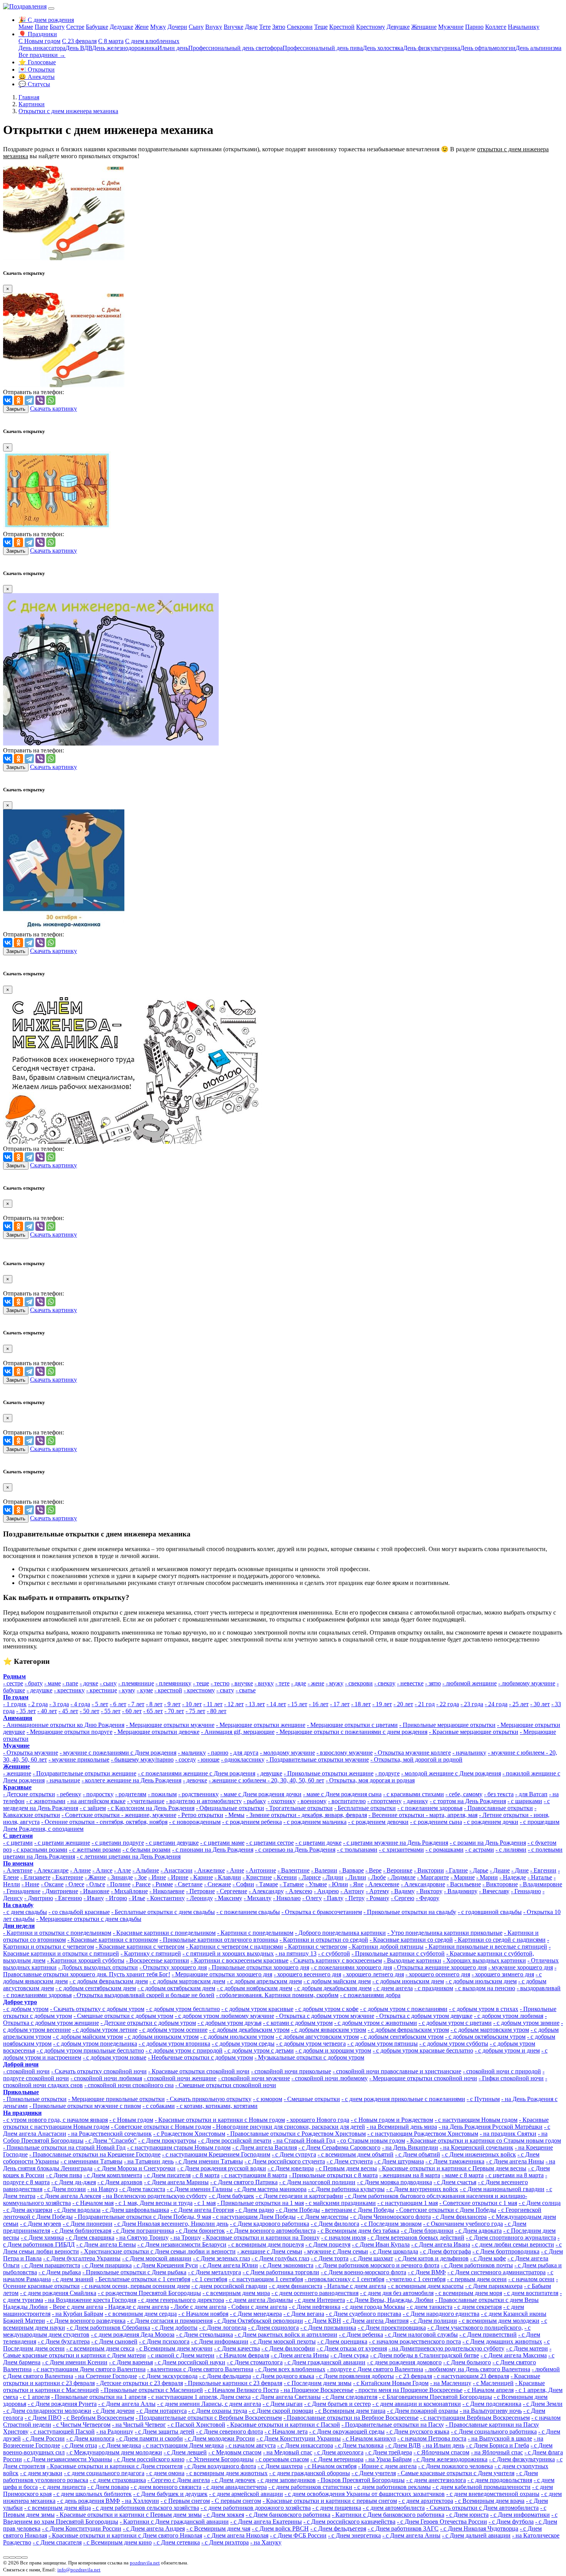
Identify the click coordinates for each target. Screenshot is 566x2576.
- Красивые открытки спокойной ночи (199, 2071)
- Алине (80, 1870)
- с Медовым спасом (235, 2452)
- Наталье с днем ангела (355, 2286)
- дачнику (416, 1801)
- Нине (30, 1884)
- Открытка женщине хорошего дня (440, 1967)
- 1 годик (15, 1704)
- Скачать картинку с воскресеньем (336, 1960)
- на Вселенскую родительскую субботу (155, 2196)
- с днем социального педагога (104, 2473)
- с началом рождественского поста (415, 2341)
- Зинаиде (120, 1877)
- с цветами (18, 1843)
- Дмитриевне (60, 1891)
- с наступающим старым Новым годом (179, 2147)
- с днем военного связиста (166, 2487)
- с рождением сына (436, 1822)
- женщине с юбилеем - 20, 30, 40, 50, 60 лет (266, 1780)
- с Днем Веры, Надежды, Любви (390, 2300)
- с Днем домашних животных (502, 2341)
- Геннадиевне (22, 1891)
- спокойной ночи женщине (180, 2078)
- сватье (246, 1690)
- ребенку (69, 1794)
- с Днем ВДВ (403, 2445)
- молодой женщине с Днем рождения (451, 1773)
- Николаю (287, 1898)
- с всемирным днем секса (100, 2348)
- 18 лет (361, 1704)
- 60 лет (132, 1711)
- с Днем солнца (540, 2203)
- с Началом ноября (203, 2314)
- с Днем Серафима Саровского (339, 2147)
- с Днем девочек (234, 2480)
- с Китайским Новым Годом (391, 2383)
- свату (225, 1690)
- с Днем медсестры (323, 2217)
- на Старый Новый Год (304, 2141)
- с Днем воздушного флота (220, 2466)
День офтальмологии (488, 48)
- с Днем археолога (339, 2452)
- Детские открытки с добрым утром (148, 2023)
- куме (145, 1690)
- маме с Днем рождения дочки (261, 1794)
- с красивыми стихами (414, 1794)
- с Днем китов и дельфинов (432, 2258)
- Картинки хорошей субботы (86, 1960)
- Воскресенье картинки (157, 1960)
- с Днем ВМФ (427, 2272)
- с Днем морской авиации (157, 2258)
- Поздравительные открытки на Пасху (393, 2425)
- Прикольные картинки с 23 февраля (233, 2383)
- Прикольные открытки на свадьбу (410, 1912)
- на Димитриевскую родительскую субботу (446, 2348)
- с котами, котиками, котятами (217, 2106)
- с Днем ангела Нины (515, 2161)
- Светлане (188, 1884)
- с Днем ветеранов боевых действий (416, 2237)
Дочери (177, 27)
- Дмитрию (39, 1898)
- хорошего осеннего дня (438, 1974)
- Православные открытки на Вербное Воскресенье (351, 2418)
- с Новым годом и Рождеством (392, 2120)
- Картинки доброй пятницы (386, 1947)
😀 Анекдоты (37, 77)
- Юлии (338, 1884)
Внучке (234, 27)
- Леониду (200, 1898)
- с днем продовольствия (500, 2480)
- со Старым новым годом (371, 2141)
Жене (142, 27)
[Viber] (40, 400)
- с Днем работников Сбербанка (108, 2328)
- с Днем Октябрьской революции (259, 2321)
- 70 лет (174, 1711)
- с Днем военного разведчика (86, 2321)
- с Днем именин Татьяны (209, 2161)
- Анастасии (177, 1870)
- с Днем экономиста (286, 2265)
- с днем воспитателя (531, 2293)
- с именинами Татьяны (91, 2161)
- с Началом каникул (369, 2438)
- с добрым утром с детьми (259, 2050)
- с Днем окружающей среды (347, 2431)
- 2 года (38, 1704)
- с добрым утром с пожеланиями (404, 2009)
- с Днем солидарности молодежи (47, 2411)
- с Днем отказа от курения (352, 2348)
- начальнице (63, 1780)
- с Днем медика (120, 2445)
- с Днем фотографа (445, 2251)
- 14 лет (276, 1704)
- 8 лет (154, 1704)
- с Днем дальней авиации (476, 2535)
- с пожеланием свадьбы (248, 1912)
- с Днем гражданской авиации (325, 2362)
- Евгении (543, 1870)
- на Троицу (186, 2237)
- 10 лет (192, 1704)
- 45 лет (68, 1711)
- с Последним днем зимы (318, 2383)
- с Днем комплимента (113, 2175)
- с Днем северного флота (229, 2431)
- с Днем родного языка (283, 2376)
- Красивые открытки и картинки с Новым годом (220, 2120)
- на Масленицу (451, 2383)
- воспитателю (347, 1801)
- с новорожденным (195, 1822)
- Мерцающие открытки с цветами (352, 1725)
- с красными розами (40, 1850)
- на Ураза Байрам (388, 2459)
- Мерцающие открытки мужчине (170, 1725)
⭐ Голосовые (37, 62)
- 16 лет (319, 1704)
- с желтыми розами (95, 1850)
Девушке (398, 27)
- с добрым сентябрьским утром (402, 2037)
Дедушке (121, 27)
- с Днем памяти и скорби (149, 2438)
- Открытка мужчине (31, 1753)
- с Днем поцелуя (328, 2244)
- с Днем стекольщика (204, 2334)
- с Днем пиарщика (107, 2265)
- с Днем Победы (298, 2210)
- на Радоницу (115, 2431)
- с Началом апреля (489, 2390)
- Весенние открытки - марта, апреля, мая (423, 1815)
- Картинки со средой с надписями (500, 1940)
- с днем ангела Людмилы (259, 2300)
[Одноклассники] (18, 400)
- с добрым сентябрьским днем (96, 1988)
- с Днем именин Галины (200, 2189)
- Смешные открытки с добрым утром (123, 2016)
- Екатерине (68, 1877)
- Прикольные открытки (35, 2099)
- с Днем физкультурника (522, 2459)
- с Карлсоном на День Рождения (151, 1808)
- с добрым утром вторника (174, 2044)
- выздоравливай (539, 1988)
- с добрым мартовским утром (490, 2030)
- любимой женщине (470, 1683)
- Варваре (351, 1870)
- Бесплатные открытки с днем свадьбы (163, 1912)
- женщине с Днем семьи (270, 2251)
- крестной (168, 1690)
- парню (218, 1753)
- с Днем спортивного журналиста (511, 2237)
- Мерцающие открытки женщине (261, 1725)
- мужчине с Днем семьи (336, 2251)
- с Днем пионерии (88, 2224)
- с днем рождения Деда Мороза (133, 2334)
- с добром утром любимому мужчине (224, 2016)
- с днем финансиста (296, 2286)
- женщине (17, 1773)
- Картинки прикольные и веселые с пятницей (486, 1947)
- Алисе (102, 1870)
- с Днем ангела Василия (265, 2147)
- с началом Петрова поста (432, 2438)
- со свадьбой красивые (79, 1912)
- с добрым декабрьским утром (249, 2030)
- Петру (355, 1898)
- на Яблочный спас (497, 2452)
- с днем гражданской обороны (310, 2473)
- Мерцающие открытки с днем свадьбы (89, 1919)
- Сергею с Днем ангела (179, 2480)
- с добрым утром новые (115, 2057)
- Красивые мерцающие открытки (474, 1732)
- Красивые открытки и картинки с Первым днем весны (452, 2168)
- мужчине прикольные (79, 1759)
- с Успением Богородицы (220, 2459)
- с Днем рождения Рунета (62, 2404)
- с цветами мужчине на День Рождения (396, 1843)
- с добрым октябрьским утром (485, 2037)
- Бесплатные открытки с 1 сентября (143, 2279)
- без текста (499, 1794)
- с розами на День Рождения (488, 1843)
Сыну (196, 27)
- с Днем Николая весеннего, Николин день (171, 2224)
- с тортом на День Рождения (468, 1801)
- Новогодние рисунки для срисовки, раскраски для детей (289, 2127)
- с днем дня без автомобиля (397, 2293)
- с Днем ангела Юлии (229, 2265)
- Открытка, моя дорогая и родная (370, 1780)
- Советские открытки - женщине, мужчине (119, 1815)
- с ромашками (445, 1850)
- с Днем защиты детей (165, 2431)
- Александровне (423, 1884)
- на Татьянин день (149, 2161)
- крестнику (69, 1690)
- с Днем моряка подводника (394, 2182)
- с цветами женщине (62, 1843)
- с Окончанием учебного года (463, 2224)
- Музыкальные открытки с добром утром (309, 2057)
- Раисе (141, 1884)
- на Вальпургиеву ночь (491, 2411)
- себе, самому (464, 1794)
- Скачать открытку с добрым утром (97, 2009)
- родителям (131, 1794)
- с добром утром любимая (509, 2016)
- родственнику (198, 1794)
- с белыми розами (147, 1850)
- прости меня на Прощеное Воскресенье (409, 2390)
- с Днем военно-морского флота (363, 2272)
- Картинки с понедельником (255, 1933)
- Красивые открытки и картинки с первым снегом (330, 2501)
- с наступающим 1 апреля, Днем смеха (199, 2397)
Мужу (158, 27)
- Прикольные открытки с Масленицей (152, 2390)
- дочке (89, 1683)
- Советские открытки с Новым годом (161, 2127)
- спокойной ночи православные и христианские (397, 2071)
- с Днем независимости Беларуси (182, 2244)
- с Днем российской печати (235, 2141)
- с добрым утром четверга (311, 2044)
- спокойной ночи (26, 2071)
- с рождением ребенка (252, 1822)
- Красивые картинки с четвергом (140, 1947)
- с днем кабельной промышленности (481, 2487)
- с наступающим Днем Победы (254, 2217)
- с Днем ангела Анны (411, 2535)
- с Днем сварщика (90, 2237)
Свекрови (300, 27)
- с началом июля (343, 2237)
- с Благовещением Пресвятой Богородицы (435, 2397)
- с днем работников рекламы (392, 2487)
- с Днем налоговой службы (421, 2334)
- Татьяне (292, 1884)
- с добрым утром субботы (454, 2044)
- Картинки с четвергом (316, 1947)
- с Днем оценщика (342, 2341)
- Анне (235, 1870)
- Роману (378, 1898)
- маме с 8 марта (463, 2175)
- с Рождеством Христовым (189, 2134)
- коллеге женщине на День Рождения (131, 1780)
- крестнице (102, 1690)
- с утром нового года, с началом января (55, 2120)
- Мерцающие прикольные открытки (116, 2099)
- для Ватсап (531, 1794)
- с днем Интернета (320, 2300)
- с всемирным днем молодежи (499, 2321)
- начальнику (469, 1753)
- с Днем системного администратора (497, 2272)
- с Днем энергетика (354, 2535)
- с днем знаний (73, 2279)
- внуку (264, 1683)
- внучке (242, 1683)
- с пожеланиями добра (370, 1995)
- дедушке (39, 1690)
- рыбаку (255, 1801)
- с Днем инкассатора (305, 2445)
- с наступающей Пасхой (62, 2431)
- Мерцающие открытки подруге (69, 1732)
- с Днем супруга (294, 2154)
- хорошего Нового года (318, 2120)
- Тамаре (267, 1884)
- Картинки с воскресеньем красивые (239, 1960)
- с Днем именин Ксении (75, 2362)
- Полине (119, 1884)
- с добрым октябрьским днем (176, 1988)
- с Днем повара (108, 2487)
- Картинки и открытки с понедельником (57, 1933)
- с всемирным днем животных (227, 2473)
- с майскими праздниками (341, 2203)
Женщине (424, 27)
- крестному (199, 1690)
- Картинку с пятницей (151, 1953)
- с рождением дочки (491, 1822)
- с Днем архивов (120, 2182)
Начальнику (524, 27)
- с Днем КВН (323, 2321)
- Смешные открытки (312, 2099)
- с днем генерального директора (181, 2300)
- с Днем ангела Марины (176, 2182)
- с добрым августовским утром (317, 2037)
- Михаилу (258, 1898)
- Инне (157, 1877)
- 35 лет (26, 1711)
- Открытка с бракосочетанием (322, 1912)
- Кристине (257, 1877)
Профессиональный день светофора (235, 48)
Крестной (342, 27)
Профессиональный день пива (323, 48)
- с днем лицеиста (63, 2487)
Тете (265, 27)
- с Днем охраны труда (218, 2411)
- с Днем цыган (283, 2404)
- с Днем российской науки (190, 2362)
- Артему (378, 1891)
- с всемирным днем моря (469, 2293)
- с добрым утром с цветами (455, 2023)
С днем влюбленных (152, 41)
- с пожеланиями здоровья (37, 1995)
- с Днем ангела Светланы (286, 2397)
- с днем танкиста (430, 2307)
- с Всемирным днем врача (490, 2501)
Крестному (371, 27)
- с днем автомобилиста (394, 2508)
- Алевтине (18, 1870)
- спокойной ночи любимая (106, 2078)
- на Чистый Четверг (139, 2425)
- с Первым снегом (185, 2501)
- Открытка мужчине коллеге (413, 1753)
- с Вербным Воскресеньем (99, 2418)
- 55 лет (111, 1711)
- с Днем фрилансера (460, 2217)
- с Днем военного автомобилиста (271, 2231)
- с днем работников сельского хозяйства (146, 2508)
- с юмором (268, 2099)
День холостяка (383, 48)
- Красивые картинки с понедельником (164, 1933)
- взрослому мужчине (345, 1753)
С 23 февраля (79, 41)
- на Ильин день (443, 2445)
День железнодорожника (125, 48)
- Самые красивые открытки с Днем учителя (456, 2473)
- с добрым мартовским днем (187, 1981)
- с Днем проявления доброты (355, 2376)
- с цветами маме (222, 1843)
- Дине (520, 1870)
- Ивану (94, 1898)
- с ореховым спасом (282, 2459)
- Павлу (333, 1898)
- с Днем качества (237, 2348)
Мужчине (451, 27)
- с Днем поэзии (65, 2189)
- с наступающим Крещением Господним (216, 2154)
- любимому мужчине (527, 1683)
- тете (282, 1683)
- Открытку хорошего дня (173, 1967)
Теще (321, 27)
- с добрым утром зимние (526, 2023)
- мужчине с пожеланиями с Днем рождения (118, 1753)
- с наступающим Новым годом (476, 2120)
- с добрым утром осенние (173, 2030)
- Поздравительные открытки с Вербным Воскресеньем (209, 2418)
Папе (41, 27)
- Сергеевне (232, 1891)
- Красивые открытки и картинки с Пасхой (283, 2425)
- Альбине (146, 1870)
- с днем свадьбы (25, 1912)
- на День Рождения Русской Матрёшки (491, 2127)
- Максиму (228, 1898)
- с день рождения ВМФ (89, 2501)
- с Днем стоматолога (255, 2362)
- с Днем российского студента (285, 2161)
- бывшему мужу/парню (142, 1759)
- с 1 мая (205, 2203)
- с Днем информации (220, 2341)
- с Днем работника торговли (281, 2272)
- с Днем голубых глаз (280, 2258)
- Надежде (513, 1877)
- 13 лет (255, 1704)
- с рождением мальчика (315, 1822)
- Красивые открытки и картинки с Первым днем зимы (129, 2515)
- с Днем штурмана (399, 2161)
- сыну (108, 1683)
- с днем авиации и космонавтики (417, 2404)
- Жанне (95, 1877)
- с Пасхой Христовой (196, 2425)
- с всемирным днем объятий (356, 2154)
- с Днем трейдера (388, 2452)
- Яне (357, 1884)
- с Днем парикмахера (494, 2286)
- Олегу (312, 1898)
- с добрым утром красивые (257, 2009)
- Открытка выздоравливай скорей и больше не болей (144, 1995)
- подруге (387, 1773)
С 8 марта (111, 41)
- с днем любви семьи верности (513, 2244)
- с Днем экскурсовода (168, 2376)
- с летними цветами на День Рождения (129, 1856)
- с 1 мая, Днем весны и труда (154, 2203)
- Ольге (95, 1884)
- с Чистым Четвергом (82, 2425)
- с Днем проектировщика (392, 2328)
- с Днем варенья (131, 2362)
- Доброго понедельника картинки (340, 1933)
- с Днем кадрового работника (270, 2224)
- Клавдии (228, 1877)
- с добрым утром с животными (376, 2023)
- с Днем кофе (488, 2258)
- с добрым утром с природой (184, 2050)
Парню (474, 27)
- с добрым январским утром (329, 2030)
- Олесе (75, 1884)
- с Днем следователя (350, 2397)
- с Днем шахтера (280, 2466)
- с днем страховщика (118, 2480)
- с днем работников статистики (310, 2487)
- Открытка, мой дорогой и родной (416, 1759)
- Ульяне (316, 1884)
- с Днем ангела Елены (106, 2244)
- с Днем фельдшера (225, 2376)
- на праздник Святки (508, 2134)
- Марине (463, 1877)
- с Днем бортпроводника (506, 2251)
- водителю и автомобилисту (204, 1801)
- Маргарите (433, 1877)
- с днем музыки (41, 2473)
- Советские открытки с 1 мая (478, 2203)
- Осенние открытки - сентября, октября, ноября (104, 1822)
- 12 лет (234, 1704)
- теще (201, 1683)
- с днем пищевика (337, 2508)
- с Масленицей (493, 2383)
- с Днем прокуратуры (167, 2141)
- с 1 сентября (209, 2279)
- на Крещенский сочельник (476, 2147)
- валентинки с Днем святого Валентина (200, 2369)
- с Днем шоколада (394, 2251)
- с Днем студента (350, 2161)
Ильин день (173, 48)
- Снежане (218, 1884)
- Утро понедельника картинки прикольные (445, 1933)
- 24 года (496, 1704)
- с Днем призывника (328, 2328)
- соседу (186, 1759)
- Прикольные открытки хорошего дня (259, 1967)
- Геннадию (526, 1891)
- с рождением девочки (378, 1822)
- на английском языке (96, 1801)
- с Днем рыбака (60, 2272)
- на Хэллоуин (140, 2501)
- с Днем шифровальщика (136, 2210)
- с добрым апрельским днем (264, 1981)
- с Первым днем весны (346, 2168)
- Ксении (285, 1877)
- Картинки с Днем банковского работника (388, 2515)
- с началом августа (250, 2445)
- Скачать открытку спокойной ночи (99, 2071)
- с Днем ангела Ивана (441, 2244)
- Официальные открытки (230, 1808)
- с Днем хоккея (224, 2515)
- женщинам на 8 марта (410, 2175)
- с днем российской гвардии (229, 2286)
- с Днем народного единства (441, 2314)
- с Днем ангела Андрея (154, 2528)
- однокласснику (243, 1759)
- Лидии (333, 1877)
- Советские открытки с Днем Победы (446, 2210)
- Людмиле (401, 1877)
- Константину (166, 1898)
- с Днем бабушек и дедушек (170, 2494)
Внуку (214, 27)
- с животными (46, 1801)
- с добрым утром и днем (507, 2050)
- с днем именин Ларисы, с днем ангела (209, 2404)
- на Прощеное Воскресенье (317, 2390)
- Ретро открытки (201, 1815)
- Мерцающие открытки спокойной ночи (423, 2078)
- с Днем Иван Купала (381, 2244)
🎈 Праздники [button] (38, 34)
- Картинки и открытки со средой (324, 1940)
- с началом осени (531, 2279)
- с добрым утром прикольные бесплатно (90, 2050)
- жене (316, 1683)
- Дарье (479, 1870)
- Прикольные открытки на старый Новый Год (64, 2147)
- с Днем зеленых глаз (221, 2258)
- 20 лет (403, 1704)
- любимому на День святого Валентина (477, 2369)
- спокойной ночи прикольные (291, 2071)
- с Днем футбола (511, 2522)
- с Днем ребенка (361, 2334)
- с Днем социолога (273, 2328)
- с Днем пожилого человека (455, 2466)
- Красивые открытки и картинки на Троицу (261, 2237)
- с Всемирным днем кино (117, 2542)
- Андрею (326, 1891)
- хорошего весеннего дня (307, 1974)
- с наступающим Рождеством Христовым (423, 2134)
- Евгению (68, 1898)
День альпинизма (538, 48)
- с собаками (159, 2106)
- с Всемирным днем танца (350, 2411)
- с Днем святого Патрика (244, 2182)
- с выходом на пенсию (485, 1988)
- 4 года (80, 1704)
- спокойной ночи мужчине (254, 2078)
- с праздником (434, 1988)
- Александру (266, 1891)
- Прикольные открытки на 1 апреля (99, 2397)
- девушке (270, 1773)
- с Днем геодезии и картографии (299, 2196)
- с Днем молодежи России (220, 2438)
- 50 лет (90, 1711)
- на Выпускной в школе (500, 2438)
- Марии (487, 1877)
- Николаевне (167, 1891)
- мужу (335, 1683)
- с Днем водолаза (77, 2210)
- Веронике (398, 1870)
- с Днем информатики (520, 2515)
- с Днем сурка (349, 2355)
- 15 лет (297, 1704)
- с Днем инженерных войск (479, 2154)
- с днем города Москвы (373, 2307)
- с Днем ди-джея (74, 2182)
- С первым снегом (236, 2501)
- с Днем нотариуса (162, 2411)
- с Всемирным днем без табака (358, 2231)
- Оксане (52, 1884)
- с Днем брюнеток (200, 2231)
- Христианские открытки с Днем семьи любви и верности (158, 2251)
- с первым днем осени (477, 2279)
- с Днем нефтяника (315, 2307)
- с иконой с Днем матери (181, 2355)
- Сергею (403, 1898)
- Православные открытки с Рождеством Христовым (296, 2134)
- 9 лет (172, 1704)
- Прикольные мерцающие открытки (447, 1725)
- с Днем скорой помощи (281, 2411)
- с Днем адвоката (478, 2231)
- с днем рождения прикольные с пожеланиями (403, 2099)
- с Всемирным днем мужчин (174, 2348)
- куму (127, 1690)
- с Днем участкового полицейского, (475, 2328)
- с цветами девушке (172, 1843)
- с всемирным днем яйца (58, 2508)
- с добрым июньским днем (408, 1981)
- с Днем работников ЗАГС (403, 2528)
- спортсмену (384, 1801)
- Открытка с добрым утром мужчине (325, 2016)
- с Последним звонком (391, 2224)
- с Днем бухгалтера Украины (82, 2258)
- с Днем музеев (41, 2224)
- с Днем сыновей (114, 2341)
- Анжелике (209, 1870)
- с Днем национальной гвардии (502, 2189)
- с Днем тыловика (359, 2445)
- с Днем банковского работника (288, 2515)
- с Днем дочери (114, 2411)
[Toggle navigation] (51, 8)
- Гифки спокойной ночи (511, 2078)
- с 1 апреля (35, 2397)
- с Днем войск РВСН (280, 2528)
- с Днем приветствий (488, 2334)
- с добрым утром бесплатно (183, 2009)
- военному (312, 1801)
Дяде (251, 27)
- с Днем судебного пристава (363, 2314)
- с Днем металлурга (214, 2272)
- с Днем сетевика (177, 2542)
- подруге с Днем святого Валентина (375, 2369)
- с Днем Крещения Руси (166, 2265)
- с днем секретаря (478, 2307)
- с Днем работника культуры (346, 2189)
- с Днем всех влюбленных (290, 2369)
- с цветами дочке (318, 1843)
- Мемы (235, 1815)
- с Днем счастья (455, 2182)
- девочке (195, 1780)
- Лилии (356, 1877)
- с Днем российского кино (149, 2459)
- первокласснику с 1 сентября (344, 2279)
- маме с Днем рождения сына (342, 1794)
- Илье (137, 1898)
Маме (26, 27)
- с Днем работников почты (477, 2265)
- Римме (162, 1884)
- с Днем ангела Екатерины (266, 2522)
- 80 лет (217, 1711)
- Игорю (116, 1898)
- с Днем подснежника (492, 2404)
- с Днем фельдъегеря (338, 2528)
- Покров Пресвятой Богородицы (361, 2480)
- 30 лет (540, 1704)
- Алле (122, 1870)
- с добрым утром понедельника (95, 2044)
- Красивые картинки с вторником (113, 1940)
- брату (34, 1683)
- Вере (373, 1870)
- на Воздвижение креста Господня (90, 2300)
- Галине (457, 1870)
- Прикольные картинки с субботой (398, 1953)
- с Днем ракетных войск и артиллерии (286, 2334)
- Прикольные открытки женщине (329, 1773)
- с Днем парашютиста (51, 2265)
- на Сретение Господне (106, 2376)
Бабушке (97, 27)
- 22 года (448, 1704)
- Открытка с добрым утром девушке (424, 2016)
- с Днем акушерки (28, 2210)
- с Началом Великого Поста (242, 2390)
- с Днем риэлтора (225, 2542)
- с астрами (480, 1850)
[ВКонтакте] (8, 400)
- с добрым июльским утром (237, 2037)
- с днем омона (165, 2473)
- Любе (377, 1877)
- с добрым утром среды (243, 2044)
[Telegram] (29, 400)
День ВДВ (79, 48)
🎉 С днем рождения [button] (46, 20)
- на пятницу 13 (296, 1953)
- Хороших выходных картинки (484, 1960)
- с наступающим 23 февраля (471, 2376)
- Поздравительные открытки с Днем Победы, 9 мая (143, 2217)
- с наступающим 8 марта (254, 2175)
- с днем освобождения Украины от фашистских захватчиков (365, 2494)
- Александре (51, 1870)
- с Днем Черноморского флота (390, 2217)
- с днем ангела (393, 1988)
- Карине (201, 1877)
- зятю (433, 1683)
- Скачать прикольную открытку (209, 2099)
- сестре (13, 1683)
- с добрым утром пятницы (383, 2044)
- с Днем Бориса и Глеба (497, 2445)
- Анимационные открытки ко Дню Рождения (64, 1725)
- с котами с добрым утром (298, 2023)
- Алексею (299, 1891)
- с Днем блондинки (427, 2231)
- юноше (208, 1759)
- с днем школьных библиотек (92, 2494)
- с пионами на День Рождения (213, 1850)
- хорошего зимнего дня (503, 1974)
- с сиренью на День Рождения (295, 1850)
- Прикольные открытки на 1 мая (260, 2203)
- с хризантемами (401, 1850)
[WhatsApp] (51, 400)
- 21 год (425, 1704)
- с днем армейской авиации (246, 2494)
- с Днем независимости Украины (68, 2459)
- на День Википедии (410, 2147)
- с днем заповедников (286, 2480)
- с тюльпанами (357, 1850)
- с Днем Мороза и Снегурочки (135, 2168)
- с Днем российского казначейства (349, 2522)
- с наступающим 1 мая (408, 2203)
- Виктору (429, 1891)
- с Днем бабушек (231, 2196)
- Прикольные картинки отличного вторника (219, 1940)
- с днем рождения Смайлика (58, 2293)
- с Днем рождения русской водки (222, 2168)
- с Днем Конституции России (82, 2528)
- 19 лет (382, 1704)
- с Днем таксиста (142, 2189)
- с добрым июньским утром (162, 2037)
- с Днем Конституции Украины (299, 2438)
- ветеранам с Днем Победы (358, 2210)
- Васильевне (464, 1884)
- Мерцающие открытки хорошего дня (222, 1974)
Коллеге (496, 27)
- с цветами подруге (118, 1843)
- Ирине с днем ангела (387, 2466)
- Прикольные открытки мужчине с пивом (85, 2106)
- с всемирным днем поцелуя (266, 2244)
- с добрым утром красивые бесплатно (423, 2050)
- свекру (385, 1683)
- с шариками (525, 1801)
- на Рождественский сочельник (110, 2134)
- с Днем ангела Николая (236, 2535)
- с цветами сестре (270, 1843)
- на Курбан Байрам (78, 2314)
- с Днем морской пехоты (283, 2341)
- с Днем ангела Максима (514, 2355)
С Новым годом (39, 41)
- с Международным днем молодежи (114, 2452)
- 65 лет (153, 1711)
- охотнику (282, 1801)
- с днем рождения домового (404, 2362)
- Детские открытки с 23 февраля (140, 2383)
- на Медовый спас (288, 2452)
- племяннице (136, 1683)
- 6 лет (118, 1704)
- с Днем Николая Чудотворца (479, 2528)
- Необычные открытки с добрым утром (200, 2057)
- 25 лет (519, 1704)
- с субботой (334, 1953)
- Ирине (178, 1877)
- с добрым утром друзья (229, 2023)
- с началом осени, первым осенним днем (136, 2286)
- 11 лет (213, 1704)
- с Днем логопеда (223, 2328)
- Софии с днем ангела (258, 2307)
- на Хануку (266, 2542)
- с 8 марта (206, 2175)
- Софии (243, 1884)
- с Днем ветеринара (337, 2459)
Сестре (75, 27)
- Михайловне (129, 1891)
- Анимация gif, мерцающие (238, 1732)
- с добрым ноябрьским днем (255, 1988)
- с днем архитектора (426, 2501)
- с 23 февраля (414, 2376)
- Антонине (261, 1870)
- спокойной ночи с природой (502, 2071)
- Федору (428, 1898)
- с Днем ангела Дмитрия (376, 2321)
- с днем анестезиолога (436, 2480)
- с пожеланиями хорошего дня (351, 1967)
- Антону (352, 1891)
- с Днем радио (255, 2210)
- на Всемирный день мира (402, 2127)
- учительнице (146, 1801)
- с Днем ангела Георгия (202, 2210)
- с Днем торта (330, 2258)
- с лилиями (511, 1850)
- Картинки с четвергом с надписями (234, 1947)
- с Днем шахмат (372, 2258)
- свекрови (359, 1683)
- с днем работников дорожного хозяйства (256, 2508)
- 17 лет (340, 1704)
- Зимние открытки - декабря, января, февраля (306, 1815)
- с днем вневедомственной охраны (493, 2494)
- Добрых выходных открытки (98, 1967)
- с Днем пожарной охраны (423, 2411)
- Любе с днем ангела (198, 2307)
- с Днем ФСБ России (298, 2535)
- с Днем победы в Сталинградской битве (424, 2355)
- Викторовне (500, 1884)
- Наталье (540, 1877)
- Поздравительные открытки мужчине (317, 1759)
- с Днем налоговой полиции (317, 2182)
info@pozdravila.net (79, 2570)
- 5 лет (100, 1704)
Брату (57, 27)
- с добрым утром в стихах (484, 2009)
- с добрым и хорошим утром (333, 2050)
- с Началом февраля (243, 2355)
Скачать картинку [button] (54, 409)
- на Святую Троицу (142, 2237)
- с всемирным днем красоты (426, 2286)
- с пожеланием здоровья (430, 1808)
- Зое (141, 1877)
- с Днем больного (467, 2362)
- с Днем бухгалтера (64, 2341)
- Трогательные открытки (299, 1808)
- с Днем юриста (467, 2515)
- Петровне (200, 1891)
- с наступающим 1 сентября (266, 2279)
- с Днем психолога (164, 2341)
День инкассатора (42, 48)
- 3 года (59, 1704)
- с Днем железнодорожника (450, 2459)
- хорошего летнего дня (373, 1974)
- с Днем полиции (434, 2321)
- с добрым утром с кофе (327, 2009)
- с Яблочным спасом (441, 2452)
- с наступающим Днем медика (183, 2445)
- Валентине (294, 1870)
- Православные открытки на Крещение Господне (95, 2154)
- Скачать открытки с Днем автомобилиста (482, 2508)
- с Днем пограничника (143, 2231)
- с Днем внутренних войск (422, 2189)
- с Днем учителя (374, 2473)
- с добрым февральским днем (109, 1981)
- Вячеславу (494, 1891)
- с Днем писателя (167, 2175)
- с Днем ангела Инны (300, 2355)
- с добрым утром (26, 2009)
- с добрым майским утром (88, 2037)
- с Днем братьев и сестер (337, 2404)
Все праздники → (42, 55)
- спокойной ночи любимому (330, 2078)
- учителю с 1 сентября (416, 2279)
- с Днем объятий (418, 2154)
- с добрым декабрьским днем (333, 1988)
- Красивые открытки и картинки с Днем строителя (115, 2466)
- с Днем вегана (304, 2314)
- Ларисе (310, 1877)
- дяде (299, 1683)
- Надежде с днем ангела (137, 2307)
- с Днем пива (64, 2175)
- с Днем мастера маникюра (270, 2189)
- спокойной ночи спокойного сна (129, 2085)
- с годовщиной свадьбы (490, 1912)
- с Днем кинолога (90, 2438)
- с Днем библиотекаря (81, 2231)
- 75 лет (195, 1711)
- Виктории (429, 1870)
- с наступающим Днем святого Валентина (89, 2369)
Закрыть (16, 409)
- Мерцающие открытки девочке (157, 1732)
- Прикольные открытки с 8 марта (333, 2175)
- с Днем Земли (543, 2404)
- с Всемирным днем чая (218, 2528)
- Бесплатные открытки (365, 1808)
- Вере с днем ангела (76, 2307)
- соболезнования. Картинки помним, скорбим (277, 1995)
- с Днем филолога (335, 2224)
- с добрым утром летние (105, 2030)
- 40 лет (47, 1711)
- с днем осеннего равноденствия (315, 2293)
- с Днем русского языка (418, 2431)
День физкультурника (432, 48)
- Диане (500, 1870)
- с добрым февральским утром (408, 2030)
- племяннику (173, 1683)
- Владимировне (541, 1884)
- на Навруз (102, 2189)
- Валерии (324, 1870)
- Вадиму (403, 1891)
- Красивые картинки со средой (411, 1940)
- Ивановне (95, 1891)
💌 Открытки (37, 69)
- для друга (244, 1753)
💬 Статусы (34, 84)
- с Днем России (44, 2438)
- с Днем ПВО (43, 2418)
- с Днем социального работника (494, 2431)
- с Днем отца (79, 2445)
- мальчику (192, 1753)
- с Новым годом (131, 2120)
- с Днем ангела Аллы (127, 2404)
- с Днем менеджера (256, 2314)
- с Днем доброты (175, 2328)
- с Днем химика (42, 2237)
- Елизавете (35, 1877)
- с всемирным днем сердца (141, 2314)
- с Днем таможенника (455, 2161)
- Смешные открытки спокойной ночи (226, 2085)
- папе (70, 1683)
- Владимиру (461, 1891)
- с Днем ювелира (291, 2168)
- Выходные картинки (412, 1960)
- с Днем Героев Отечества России (442, 2522)
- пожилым (162, 1794)
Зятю (279, 27)
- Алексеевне (382, 1884)
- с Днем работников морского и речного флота (377, 2265)
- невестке (410, 1683)
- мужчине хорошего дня (521, 1967)
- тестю (220, 1683)
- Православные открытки (498, 1808)
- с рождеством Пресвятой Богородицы (149, 2293)
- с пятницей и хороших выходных (228, 1953)
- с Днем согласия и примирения (170, 2321)
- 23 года (472, 1704)
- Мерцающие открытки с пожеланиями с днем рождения (352, 1732)
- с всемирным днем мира (236, 2293)
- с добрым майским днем (337, 1981)
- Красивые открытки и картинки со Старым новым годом (484, 2141)
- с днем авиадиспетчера (235, 2487)
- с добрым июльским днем (481, 1981)
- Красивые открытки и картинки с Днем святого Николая (125, 2535)
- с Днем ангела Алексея (69, 2196)
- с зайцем (93, 1808)
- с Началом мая (93, 2203)
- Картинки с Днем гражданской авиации (174, 2522)
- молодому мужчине (287, 1753)
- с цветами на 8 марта (514, 2175)
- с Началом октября (330, 2466)
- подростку (98, 1794)
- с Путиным (483, 2099)
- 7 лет (136, 1704)
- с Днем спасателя (57, 2542)
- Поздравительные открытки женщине (85, 1773)
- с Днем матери (527, 2348)
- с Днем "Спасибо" (111, 2141)
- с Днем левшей (185, 2452)
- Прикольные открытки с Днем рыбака (134, 2272)
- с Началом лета (286, 2431)
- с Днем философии (288, 2348)
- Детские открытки (29, 1794)
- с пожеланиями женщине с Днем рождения (197, 1773)
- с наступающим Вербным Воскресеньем (475, 2418)
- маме (53, 1683)
